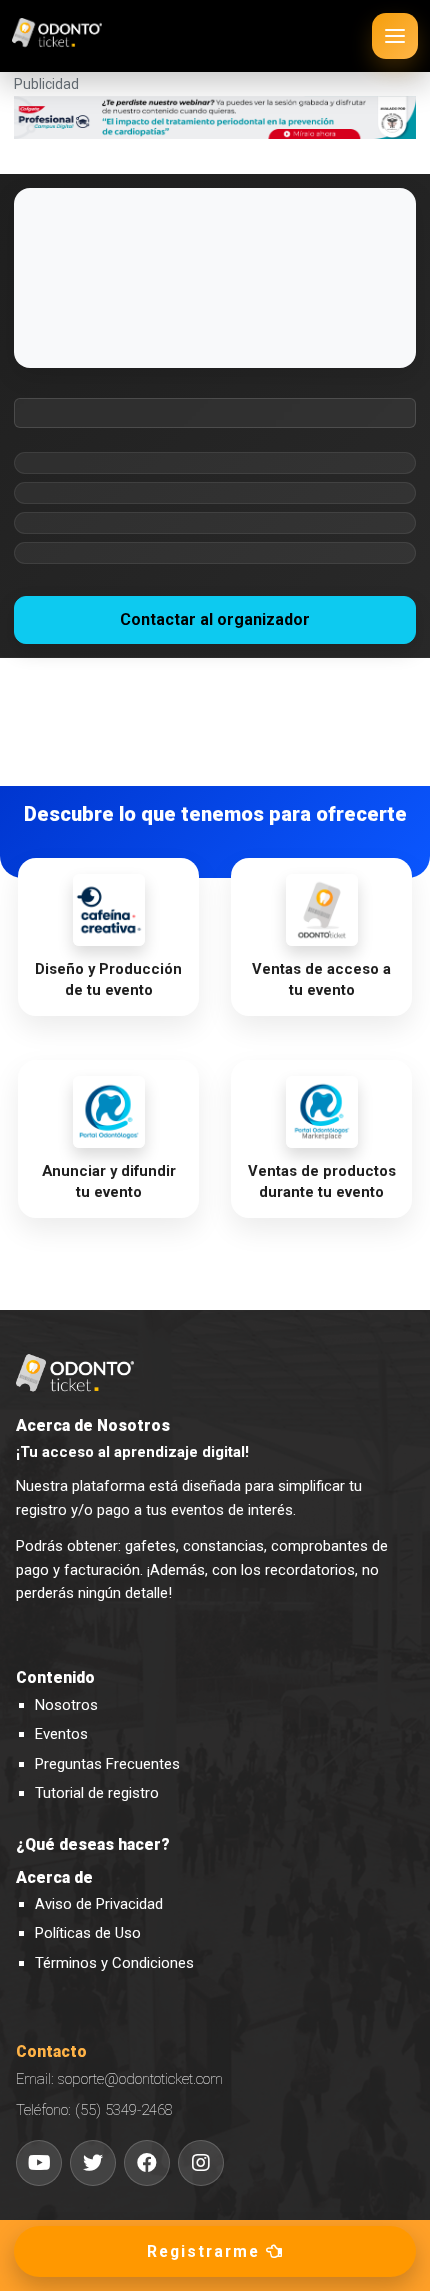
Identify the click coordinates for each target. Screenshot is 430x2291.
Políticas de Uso (88, 1933)
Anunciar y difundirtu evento (109, 1181)
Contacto (51, 2052)
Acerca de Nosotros (93, 1426)
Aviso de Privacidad (99, 1904)
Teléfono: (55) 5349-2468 (94, 2110)
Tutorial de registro (97, 1793)
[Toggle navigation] (395, 36)
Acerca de (54, 1878)
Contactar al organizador (215, 619)
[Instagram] (201, 2163)
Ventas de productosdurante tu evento (322, 1181)
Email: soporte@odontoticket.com (119, 2079)
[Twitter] (93, 2163)
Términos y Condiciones (114, 1963)
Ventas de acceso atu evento (321, 979)
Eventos (61, 1734)
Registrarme (206, 2251)
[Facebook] (147, 2163)
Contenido (55, 1678)
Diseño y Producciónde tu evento (108, 979)
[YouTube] (39, 2163)
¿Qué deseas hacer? (93, 1845)
